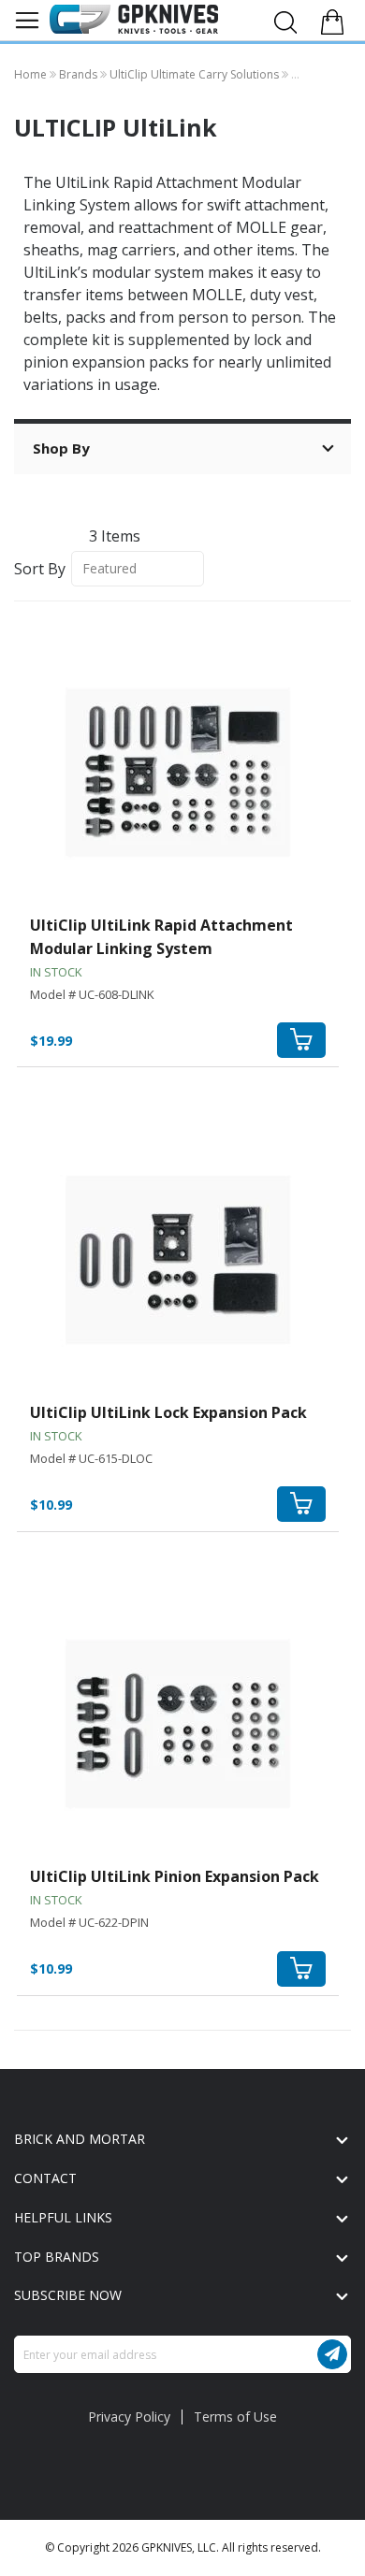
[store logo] (134, 19)
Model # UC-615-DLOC (91, 1458)
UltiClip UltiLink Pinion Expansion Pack (175, 1876)
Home (32, 74)
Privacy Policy (129, 2417)
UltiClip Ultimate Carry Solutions (196, 74)
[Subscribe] (332, 2354)
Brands (80, 74)
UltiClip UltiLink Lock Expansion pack (168, 1412)
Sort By (40, 568)
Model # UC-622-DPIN (89, 1922)
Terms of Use (235, 2417)
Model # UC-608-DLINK (92, 994)
